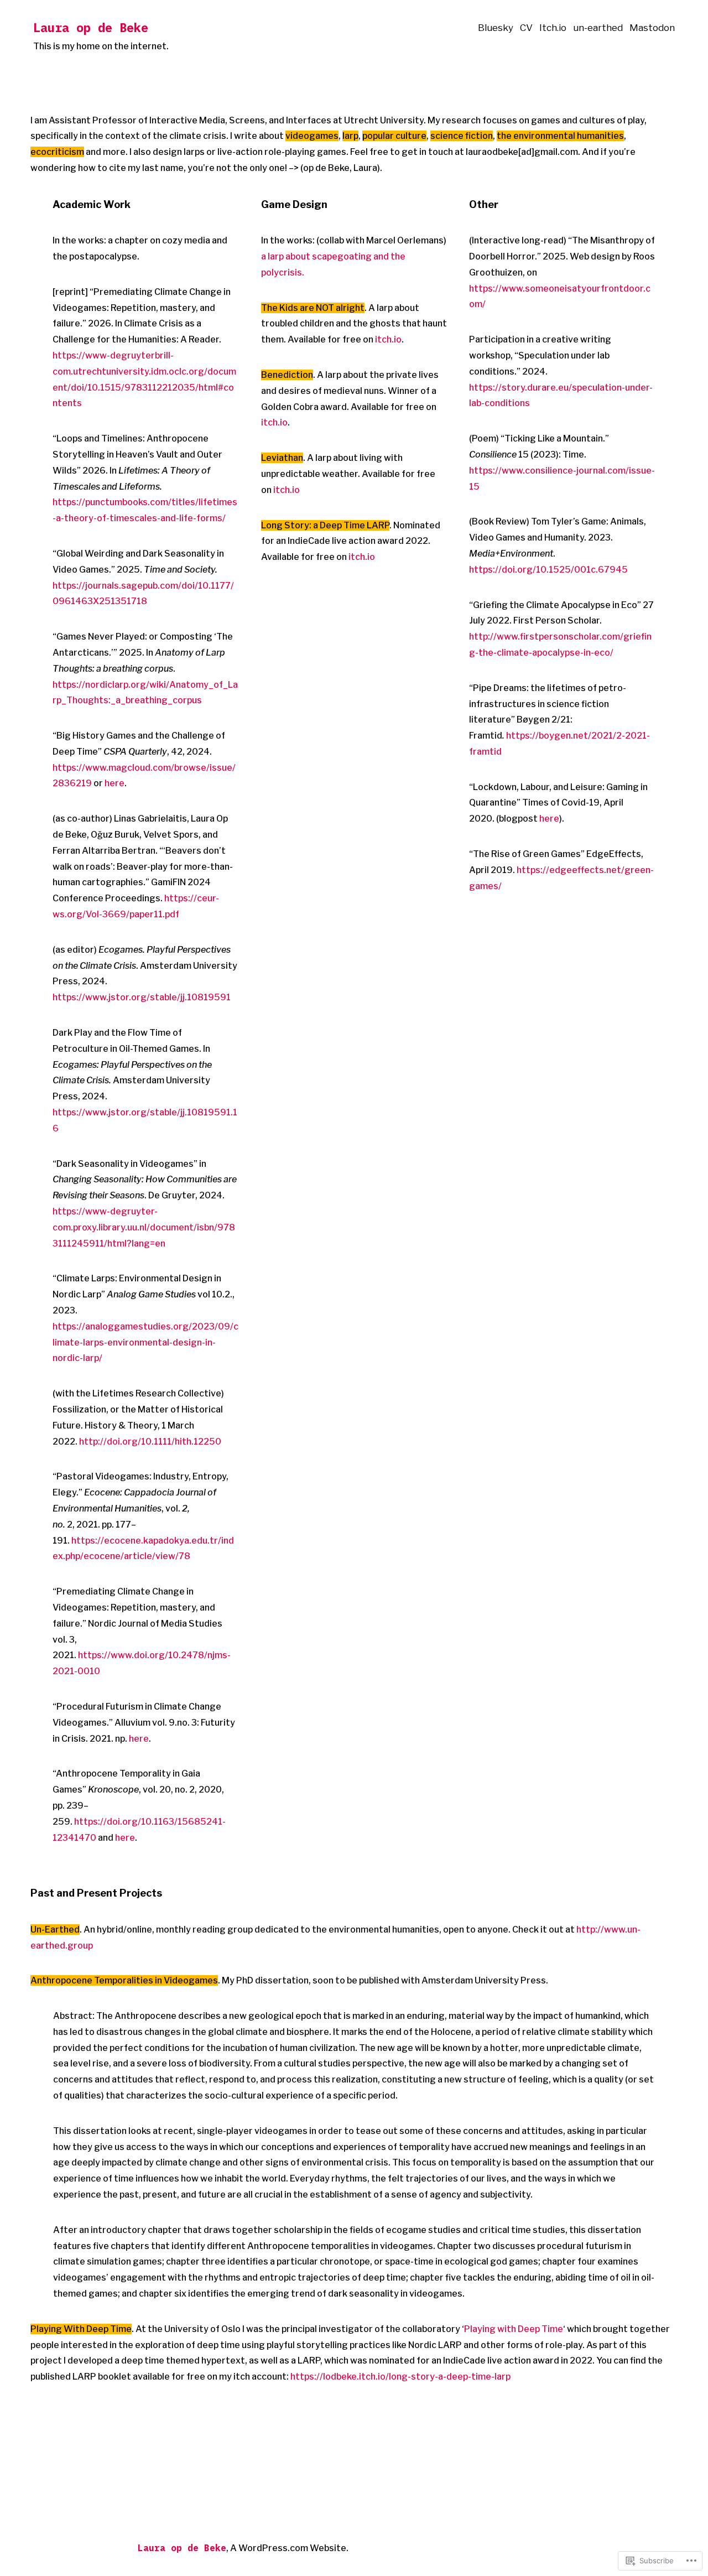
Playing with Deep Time (514, 2329)
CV (526, 28)
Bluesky (496, 28)
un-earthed (598, 28)
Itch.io (553, 28)
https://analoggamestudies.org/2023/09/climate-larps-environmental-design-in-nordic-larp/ (145, 1342)
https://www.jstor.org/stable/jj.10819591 (142, 997)
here (114, 783)
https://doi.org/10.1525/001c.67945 (548, 570)
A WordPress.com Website (288, 2548)
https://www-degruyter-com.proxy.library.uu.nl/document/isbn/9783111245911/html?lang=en (144, 1227)
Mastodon (652, 28)
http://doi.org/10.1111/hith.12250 (150, 1442)
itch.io (388, 339)
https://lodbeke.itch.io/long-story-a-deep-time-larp (400, 2377)
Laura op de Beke (91, 27)
